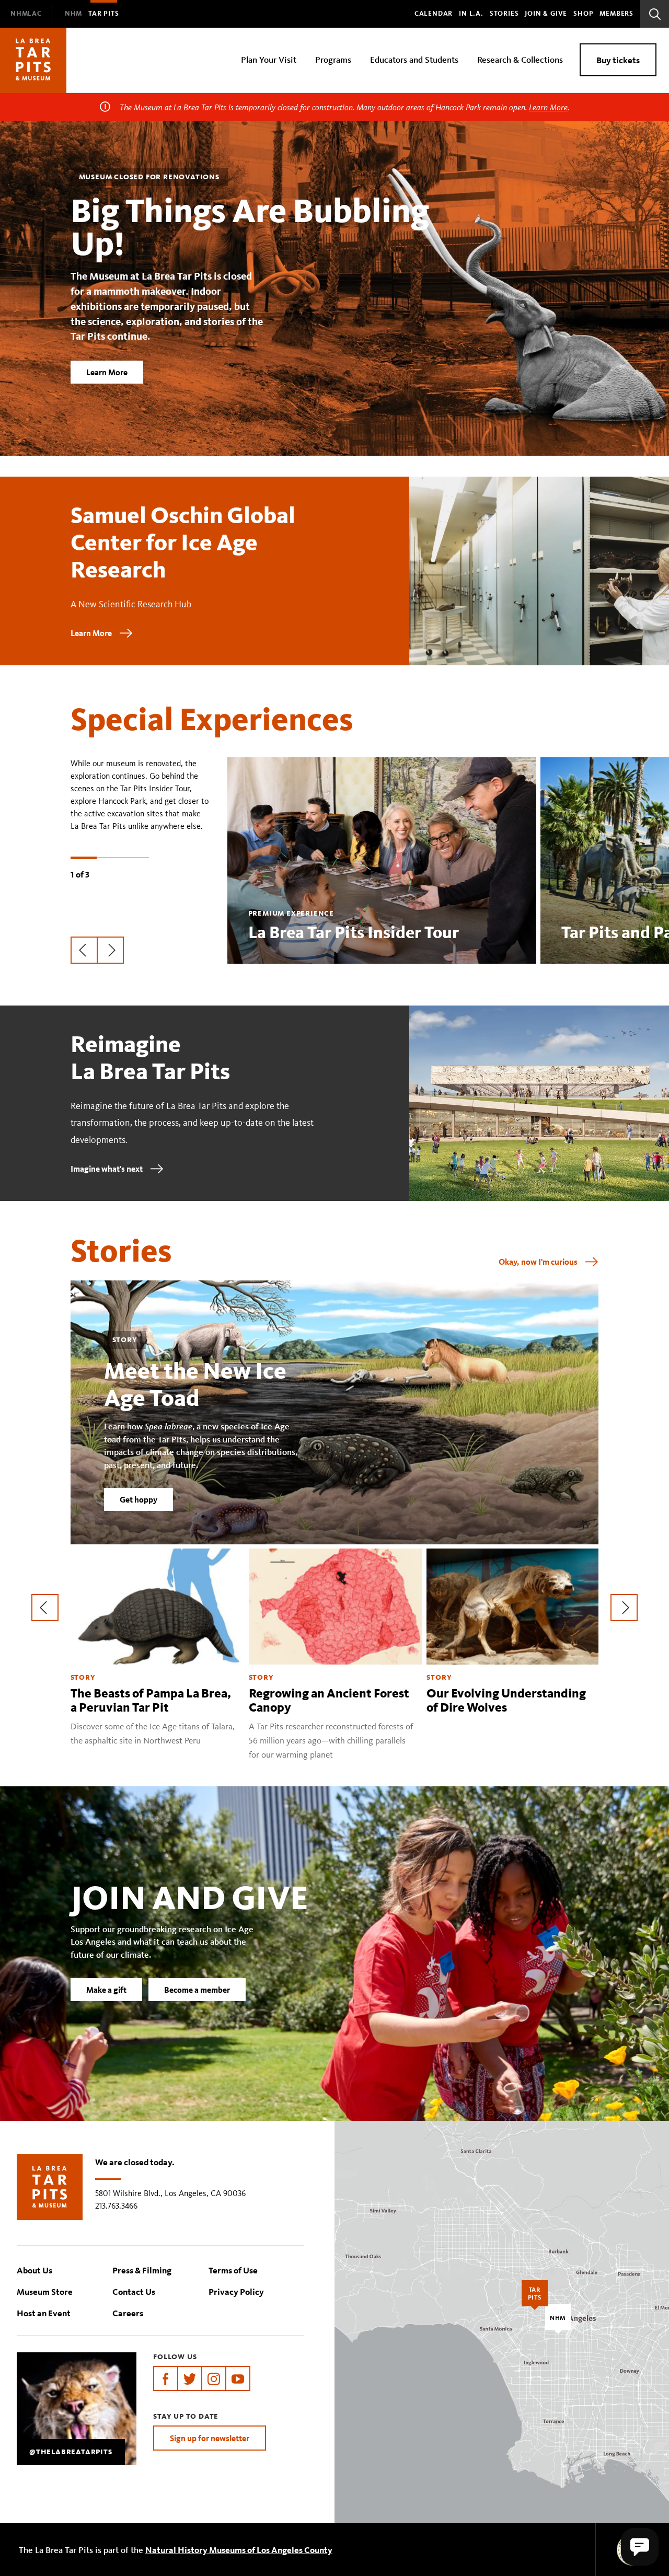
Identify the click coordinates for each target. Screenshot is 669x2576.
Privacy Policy (236, 2291)
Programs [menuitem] (333, 59)
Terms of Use (233, 2270)
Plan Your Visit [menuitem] (269, 59)
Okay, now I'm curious (538, 1262)
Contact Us (134, 2291)
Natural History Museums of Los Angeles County (239, 2550)
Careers (128, 2313)
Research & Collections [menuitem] (520, 59)
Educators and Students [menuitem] (414, 59)
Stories (504, 14)
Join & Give (546, 14)
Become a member (197, 1990)
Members (616, 14)
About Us (34, 2270)
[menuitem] (26, 14)
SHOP (583, 14)
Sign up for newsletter (210, 2438)
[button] (640, 2547)
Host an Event (44, 2313)
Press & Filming (142, 2270)
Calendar (434, 14)
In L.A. (471, 14)
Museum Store (45, 2291)
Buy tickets (618, 60)
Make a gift (106, 1990)
